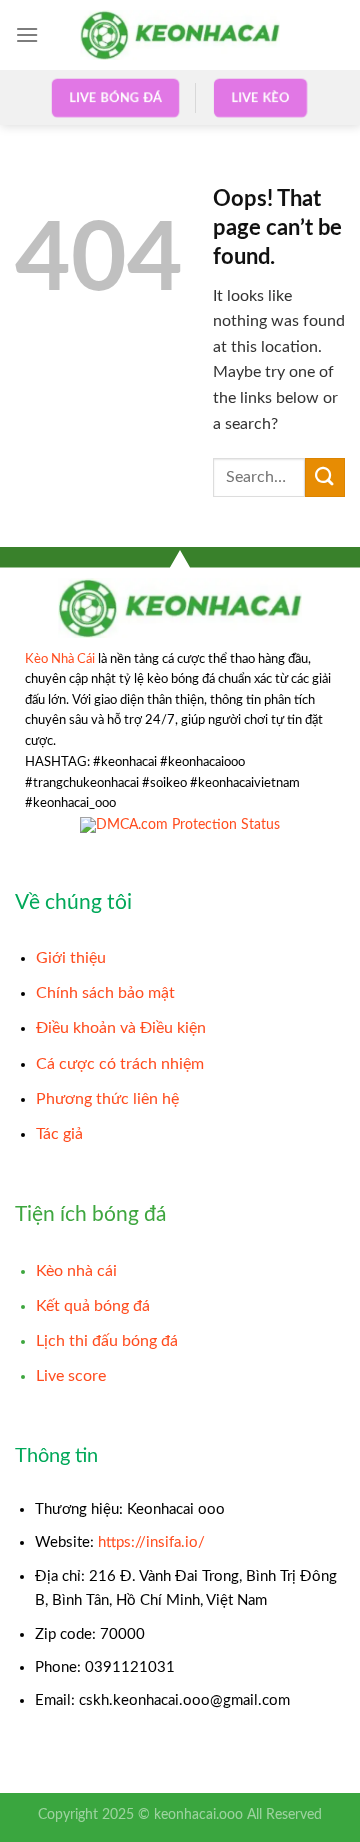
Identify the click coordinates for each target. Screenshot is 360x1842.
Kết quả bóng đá (93, 1306)
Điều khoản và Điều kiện (121, 1028)
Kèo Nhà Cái (60, 659)
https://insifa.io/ (151, 1542)
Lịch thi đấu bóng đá (107, 1341)
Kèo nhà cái (76, 1271)
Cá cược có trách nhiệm (120, 1064)
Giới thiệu (71, 958)
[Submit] (325, 477)
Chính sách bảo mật (105, 993)
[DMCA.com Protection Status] (180, 826)
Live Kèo (261, 97)
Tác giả (59, 1134)
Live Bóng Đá (115, 97)
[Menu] (27, 34)
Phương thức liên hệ (107, 1099)
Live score (71, 1376)
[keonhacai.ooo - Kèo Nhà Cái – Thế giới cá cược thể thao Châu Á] (180, 34)
